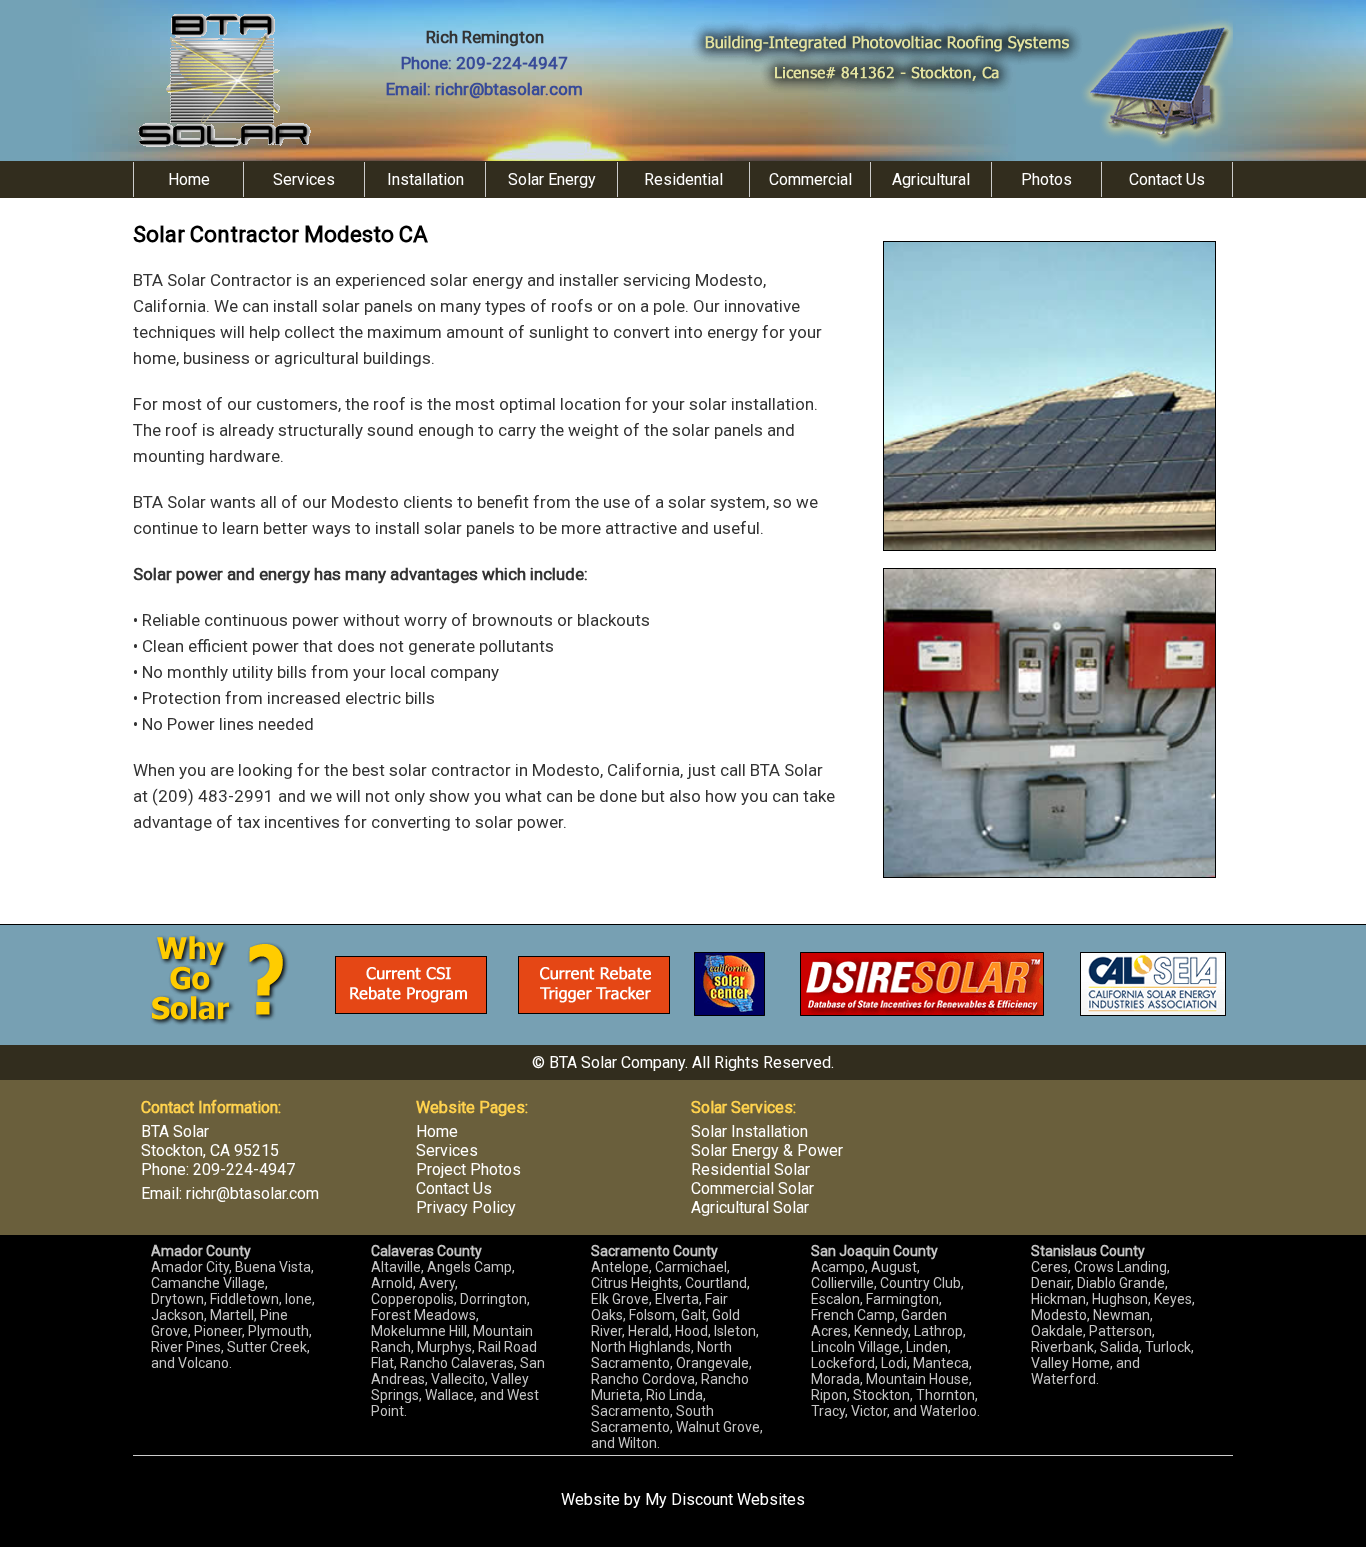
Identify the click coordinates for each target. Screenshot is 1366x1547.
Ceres (1049, 1267)
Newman (1121, 1315)
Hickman (1058, 1299)
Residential (683, 179)
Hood (691, 1331)
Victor (869, 1411)
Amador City (190, 1267)
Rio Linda (674, 1395)
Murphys (444, 1347)
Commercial (810, 179)
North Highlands (641, 1347)
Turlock (1168, 1347)
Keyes (1173, 1299)
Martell (232, 1315)
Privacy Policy (466, 1207)
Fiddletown (244, 1299)
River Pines (186, 1347)
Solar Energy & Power (767, 1150)
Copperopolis (412, 1299)
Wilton (637, 1443)
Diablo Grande (1121, 1283)
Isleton (735, 1331)
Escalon (835, 1299)
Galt (693, 1315)
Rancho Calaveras (457, 1363)
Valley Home (1070, 1363)
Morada (835, 1379)
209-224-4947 (512, 63)
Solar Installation (749, 1131)
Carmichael (691, 1267)
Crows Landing (1120, 1267)
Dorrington (493, 1299)
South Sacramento (652, 1419)
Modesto (1059, 1315)
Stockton (881, 1395)
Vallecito (458, 1379)
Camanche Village (208, 1283)
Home (189, 179)
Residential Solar (750, 1169)
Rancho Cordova (643, 1379)
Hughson (1120, 1299)
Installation (425, 179)
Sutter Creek (267, 1347)
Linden (927, 1347)
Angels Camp (469, 1267)
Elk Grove (620, 1299)
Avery (437, 1283)
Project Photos (468, 1169)
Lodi (894, 1363)
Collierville (842, 1283)
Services (304, 179)
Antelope (620, 1267)
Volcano (203, 1363)
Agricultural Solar (750, 1207)
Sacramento (630, 1411)
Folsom (652, 1315)
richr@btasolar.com (509, 89)
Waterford (1063, 1379)
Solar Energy (552, 179)
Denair (1051, 1283)
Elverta (677, 1299)
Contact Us (1167, 179)
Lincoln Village (855, 1347)
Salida (1119, 1347)
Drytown (177, 1299)
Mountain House (917, 1379)
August (894, 1267)
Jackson (177, 1315)
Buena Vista (273, 1267)
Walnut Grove (718, 1427)
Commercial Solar (752, 1188)
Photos (1046, 179)
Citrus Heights (635, 1283)
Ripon (829, 1395)
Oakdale (1057, 1331)
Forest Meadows (423, 1315)
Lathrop (938, 1331)
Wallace (449, 1395)
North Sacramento (661, 1355)
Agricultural (931, 179)
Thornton (945, 1395)
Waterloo (948, 1411)
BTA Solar (175, 1131)
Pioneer (218, 1331)
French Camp (853, 1315)
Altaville (396, 1267)
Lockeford (843, 1363)
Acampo (838, 1267)
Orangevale (712, 1363)
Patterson (1120, 1331)
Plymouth (278, 1331)
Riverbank (1062, 1347)
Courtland (716, 1283)
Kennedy (881, 1331)
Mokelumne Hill (419, 1331)
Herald (648, 1331)
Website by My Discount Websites (683, 1499)
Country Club (920, 1283)
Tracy (828, 1411)
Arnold (392, 1283)
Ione (298, 1299)
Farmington (902, 1299)
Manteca (941, 1363)
